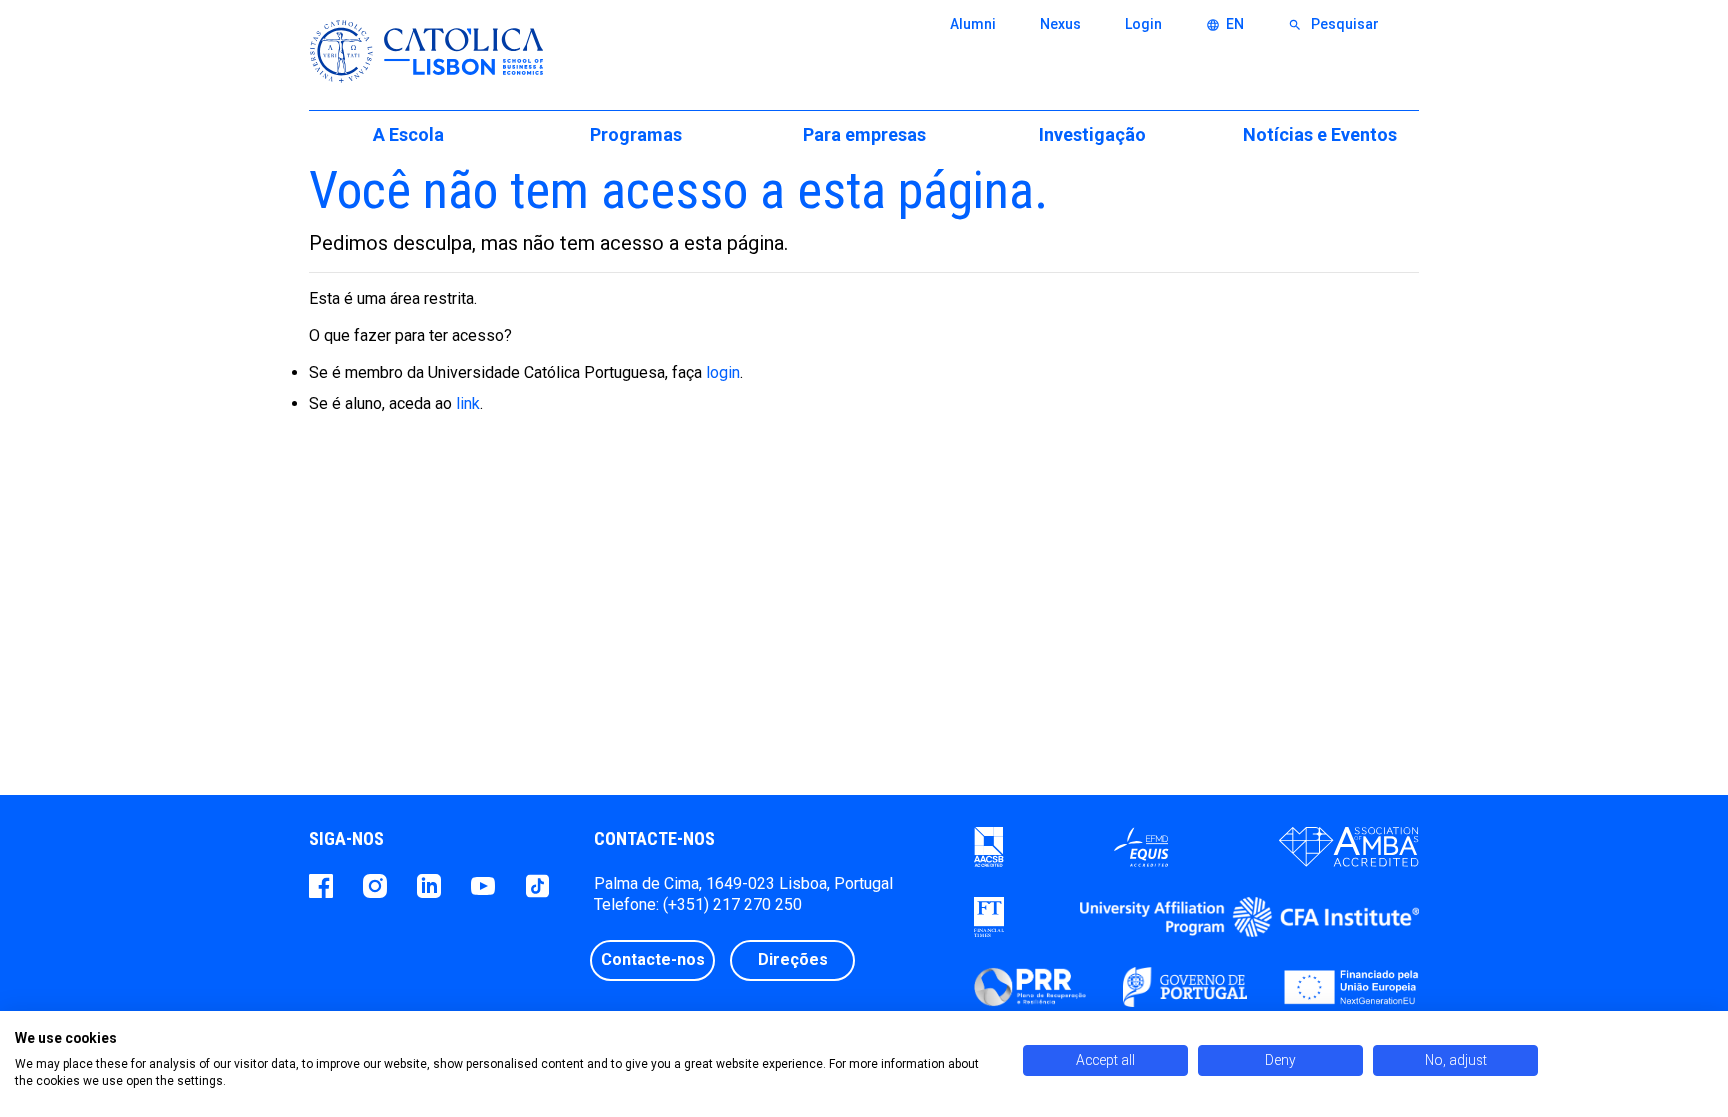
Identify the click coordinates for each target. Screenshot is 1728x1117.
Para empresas (864, 134)
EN (1225, 24)
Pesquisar (1333, 24)
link (468, 403)
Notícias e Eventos (1320, 134)
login (723, 372)
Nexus (1060, 24)
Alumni (973, 24)
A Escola (408, 134)
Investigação (1092, 134)
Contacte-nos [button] (653, 959)
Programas (636, 134)
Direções (793, 959)
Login (1143, 24)
